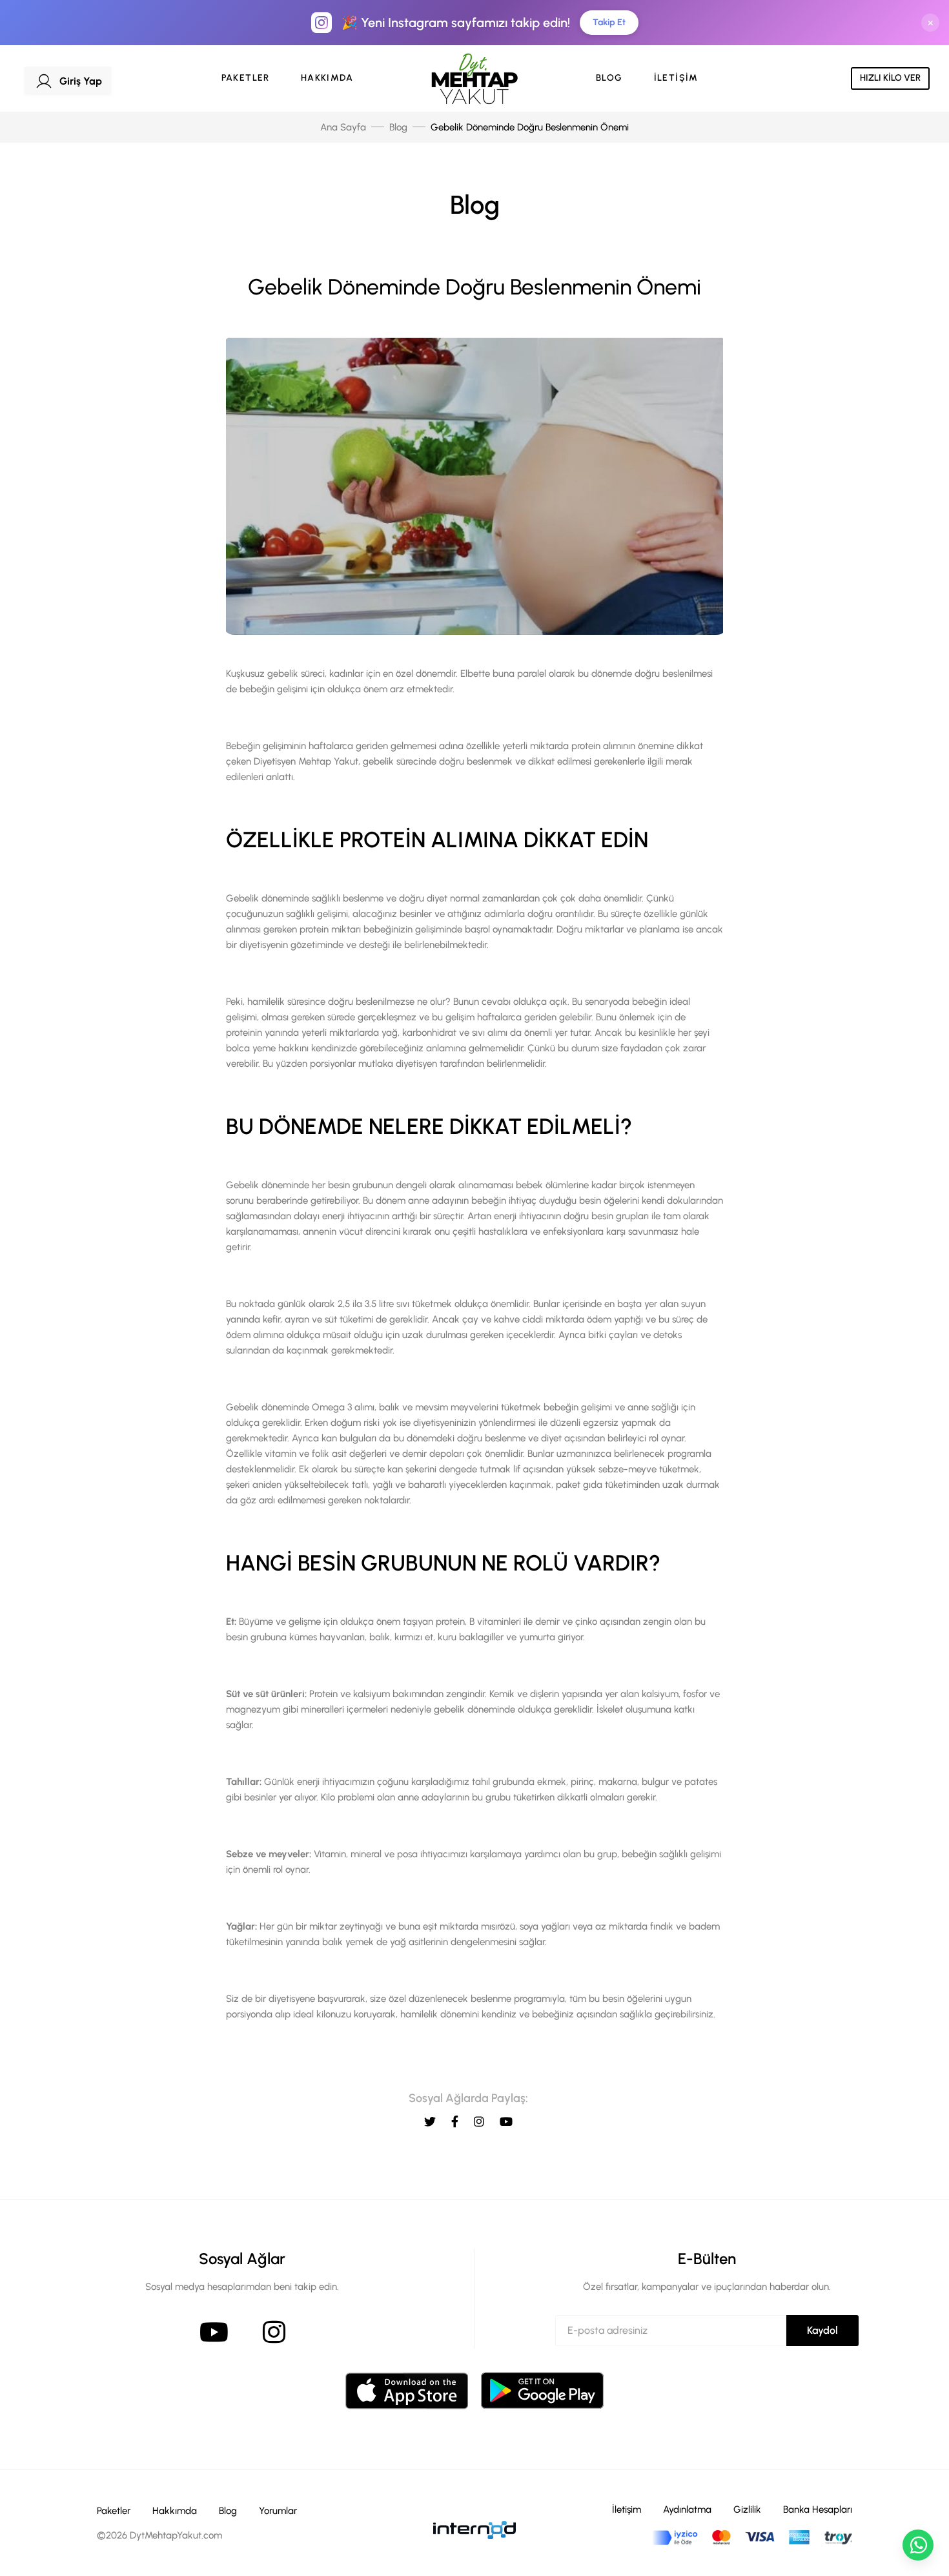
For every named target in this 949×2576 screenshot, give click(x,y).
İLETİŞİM (676, 78)
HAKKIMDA (327, 78)
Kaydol (822, 2330)
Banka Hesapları (818, 2509)
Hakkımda (175, 2511)
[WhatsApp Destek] (918, 2545)
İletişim (627, 2509)
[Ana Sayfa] (474, 79)
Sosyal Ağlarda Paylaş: (468, 2098)
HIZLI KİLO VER (890, 78)
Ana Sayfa (343, 127)
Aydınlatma (687, 2509)
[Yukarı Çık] (918, 2508)
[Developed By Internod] (474, 2530)
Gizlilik (747, 2509)
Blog (398, 127)
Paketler (114, 2511)
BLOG (609, 78)
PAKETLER (246, 78)
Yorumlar (278, 2511)
